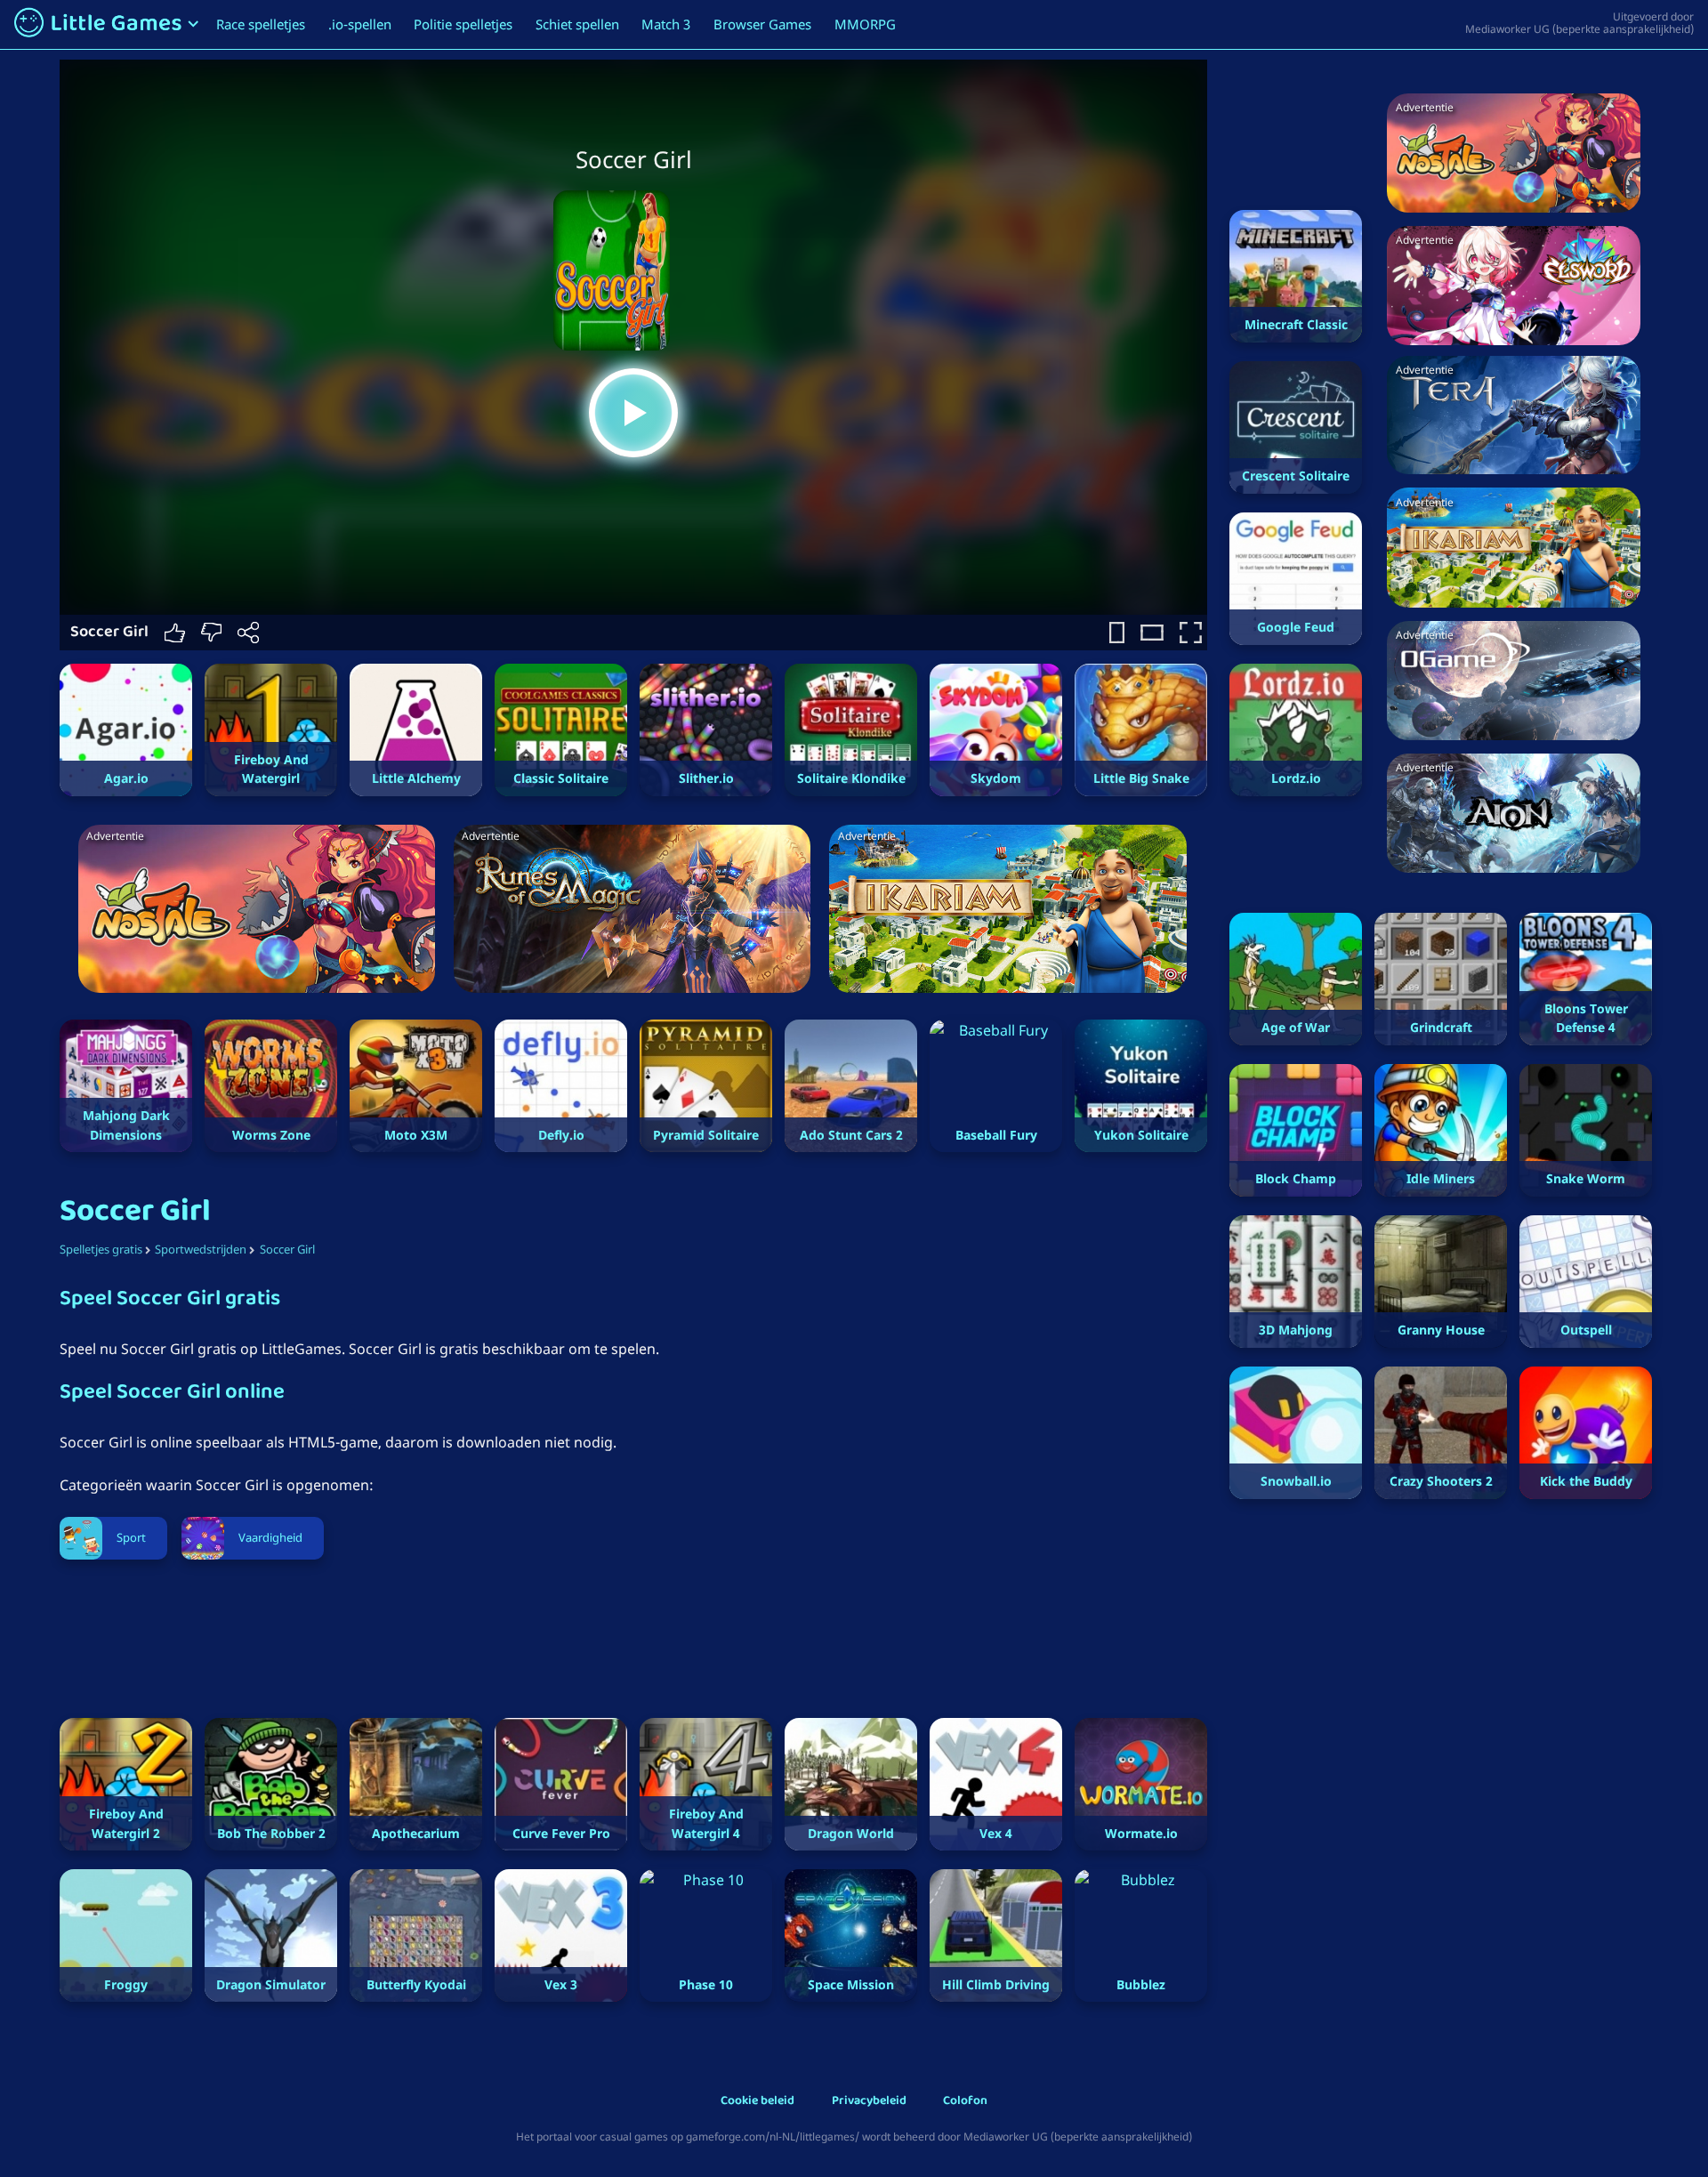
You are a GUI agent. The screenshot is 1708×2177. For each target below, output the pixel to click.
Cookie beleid (757, 2102)
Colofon (965, 2102)
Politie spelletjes (463, 24)
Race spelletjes (261, 24)
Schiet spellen (577, 24)
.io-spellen (360, 24)
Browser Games (762, 24)
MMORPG (865, 24)
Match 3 (666, 24)
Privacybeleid (869, 2102)
